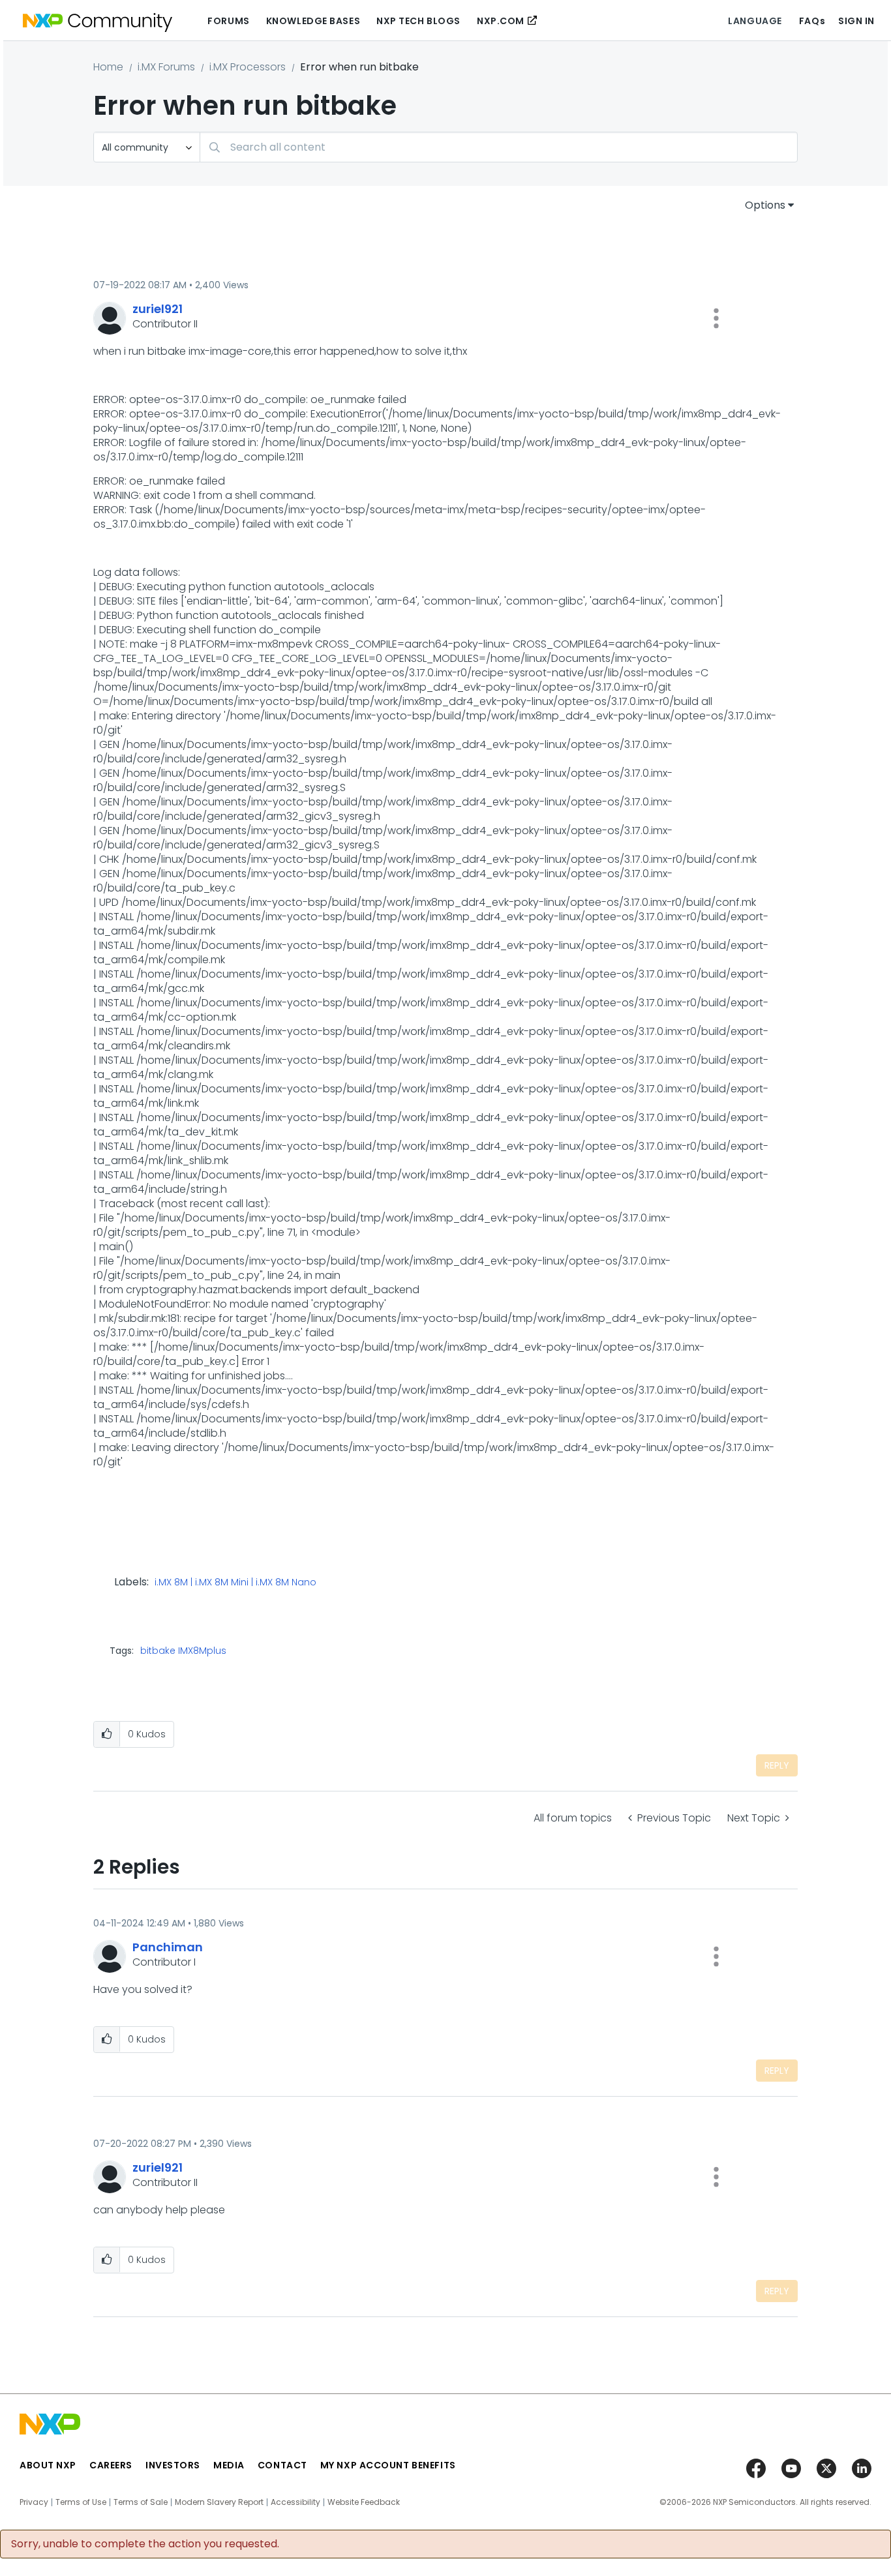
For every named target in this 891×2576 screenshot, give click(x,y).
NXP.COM (501, 21)
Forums (228, 21)
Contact (282, 2465)
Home (108, 67)
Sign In (856, 21)
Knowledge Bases (313, 21)
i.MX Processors (248, 67)
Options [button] (765, 205)
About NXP (48, 2465)
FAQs (812, 21)
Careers (111, 2465)
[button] (716, 318)
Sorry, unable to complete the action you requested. (145, 2544)
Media (229, 2465)
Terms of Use (81, 2502)
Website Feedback (364, 2502)
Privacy (34, 2502)
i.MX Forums (166, 67)
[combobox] (499, 147)
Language (755, 21)
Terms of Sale (141, 2502)
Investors (173, 2465)
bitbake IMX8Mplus (183, 1651)
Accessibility (295, 2502)
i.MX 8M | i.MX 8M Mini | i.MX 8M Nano (235, 1583)
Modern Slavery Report (219, 2502)
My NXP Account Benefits (388, 2465)
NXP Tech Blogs (418, 21)
